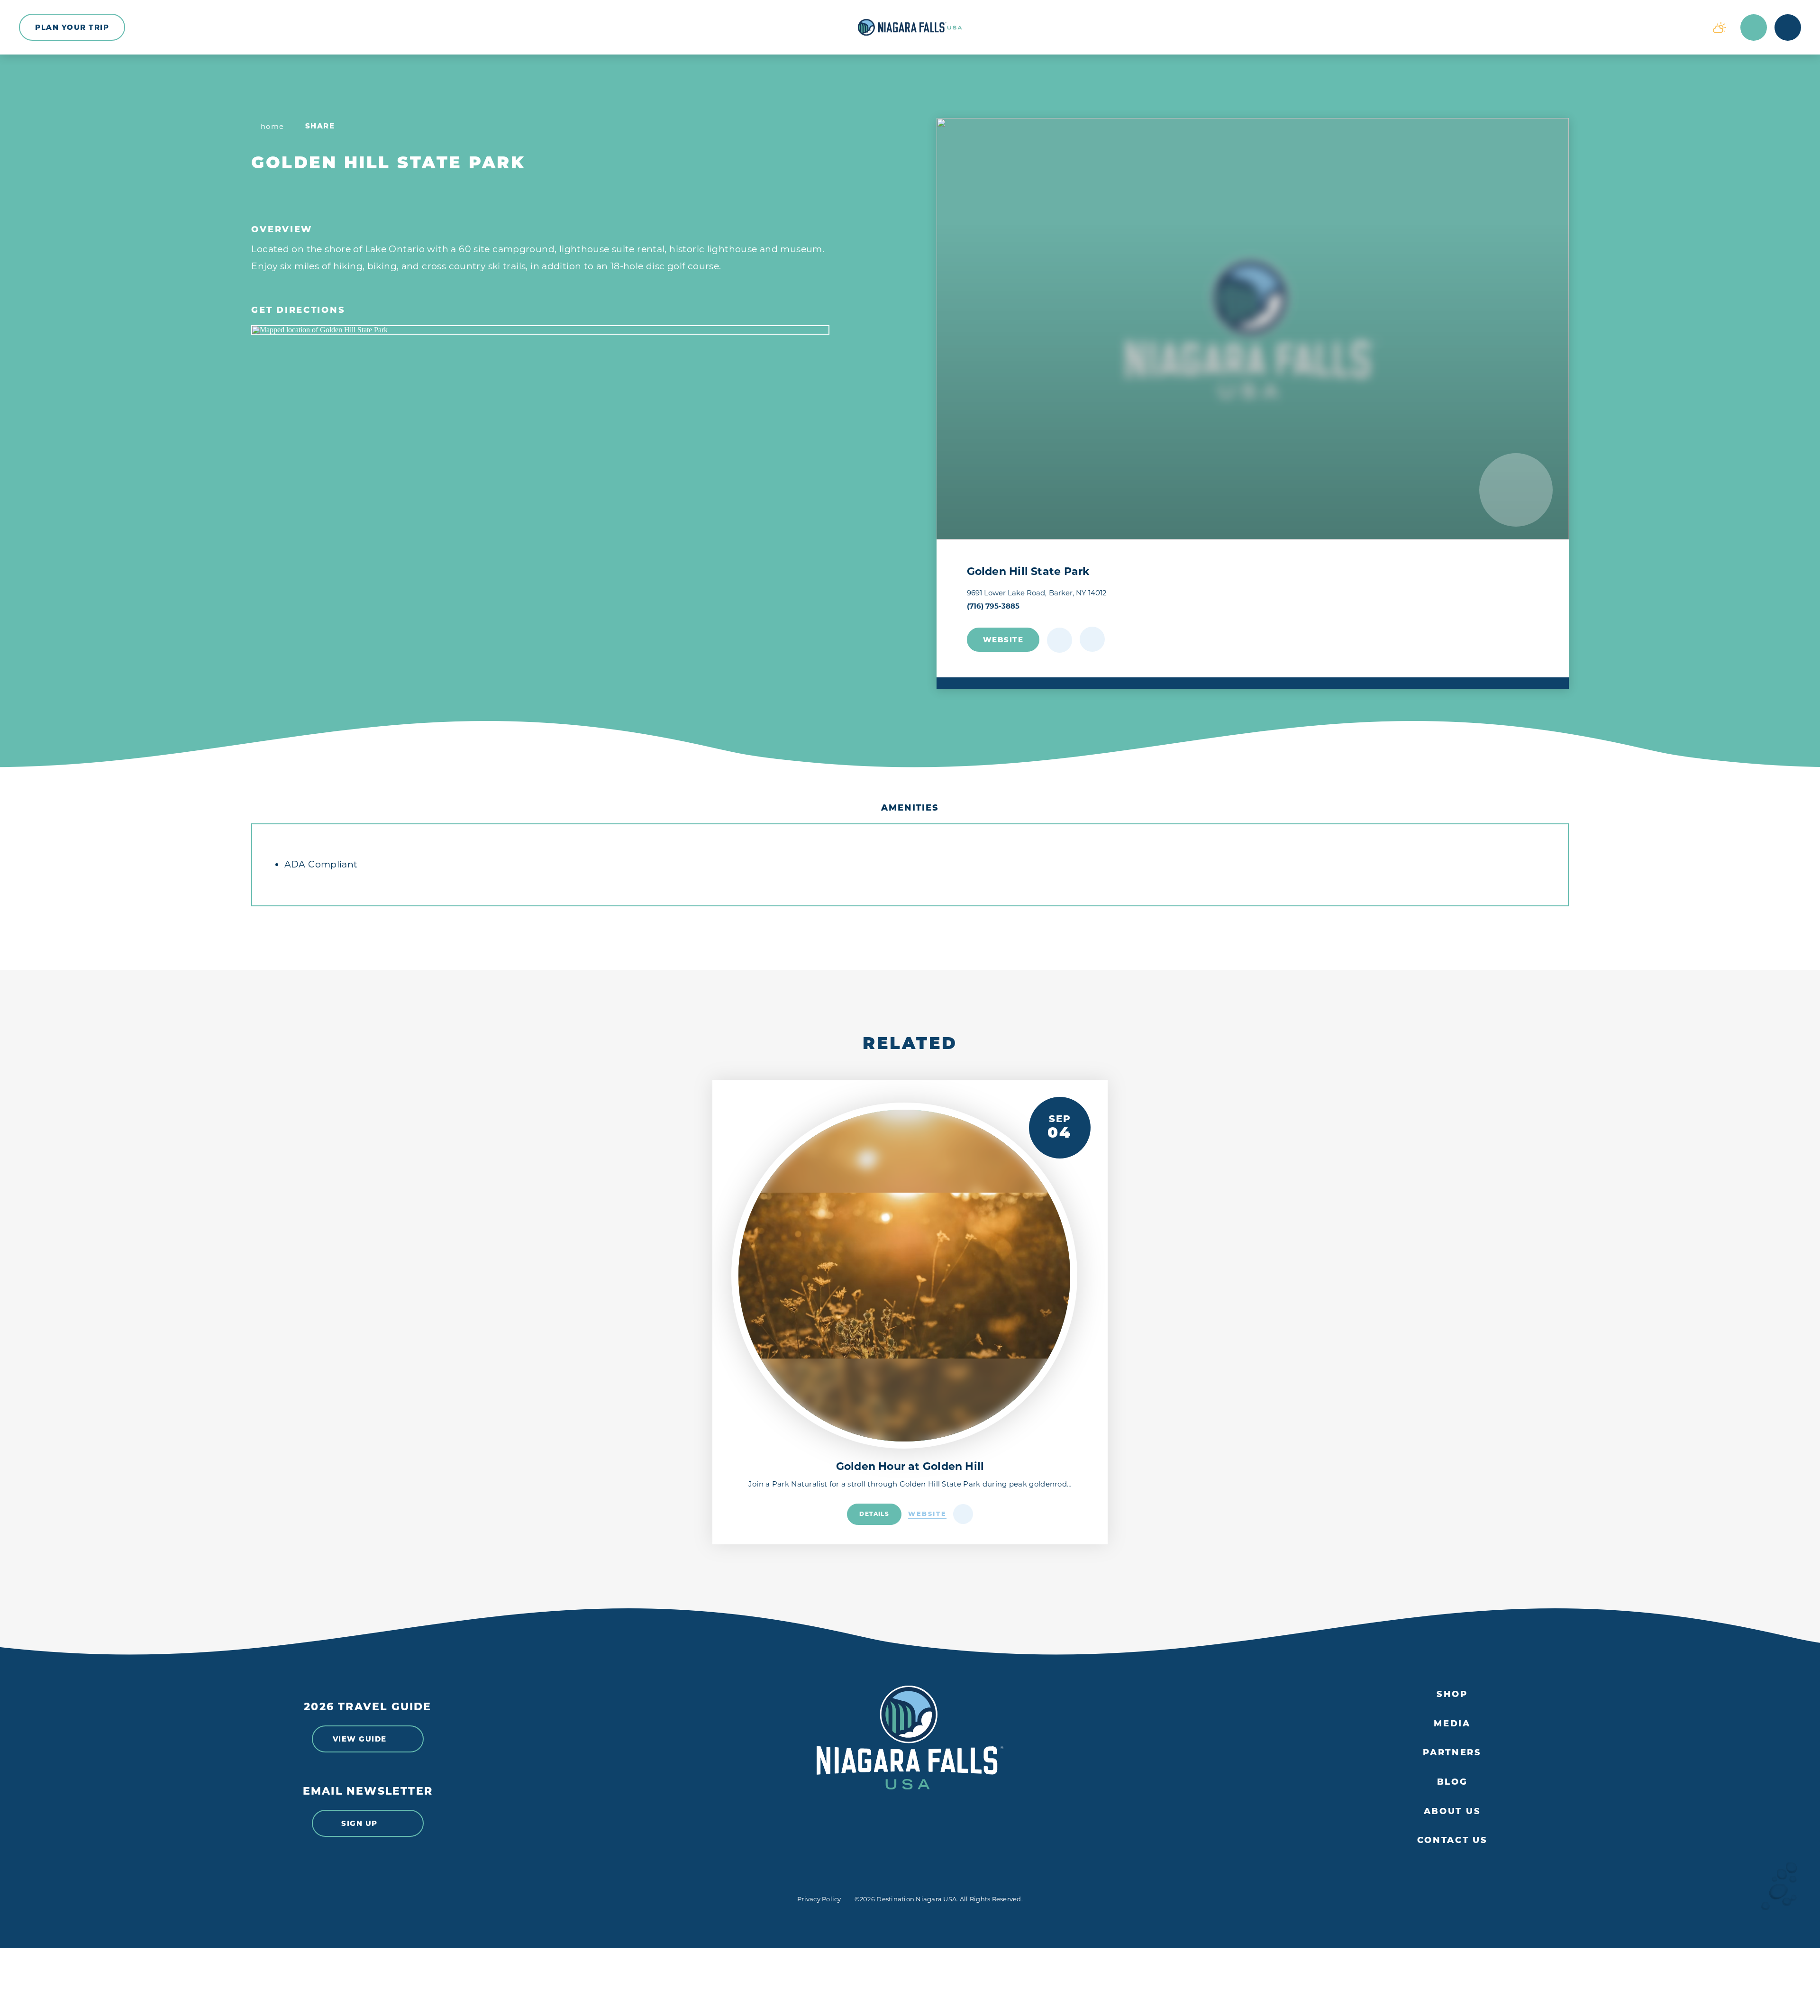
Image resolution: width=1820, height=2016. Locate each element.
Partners (1452, 1753)
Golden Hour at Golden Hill (910, 1466)
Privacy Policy (819, 1899)
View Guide (360, 1739)
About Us (1452, 1811)
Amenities (910, 808)
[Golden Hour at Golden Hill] (904, 1276)
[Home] (910, 27)
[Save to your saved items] (1060, 640)
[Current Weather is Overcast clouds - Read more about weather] (1720, 27)
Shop (1452, 1694)
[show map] (1092, 639)
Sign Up (359, 1823)
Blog (1452, 1782)
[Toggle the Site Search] (1754, 27)
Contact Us (1452, 1840)
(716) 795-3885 (993, 606)
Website (1003, 640)
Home (273, 126)
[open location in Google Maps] (540, 330)
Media (1452, 1724)
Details (874, 1514)
